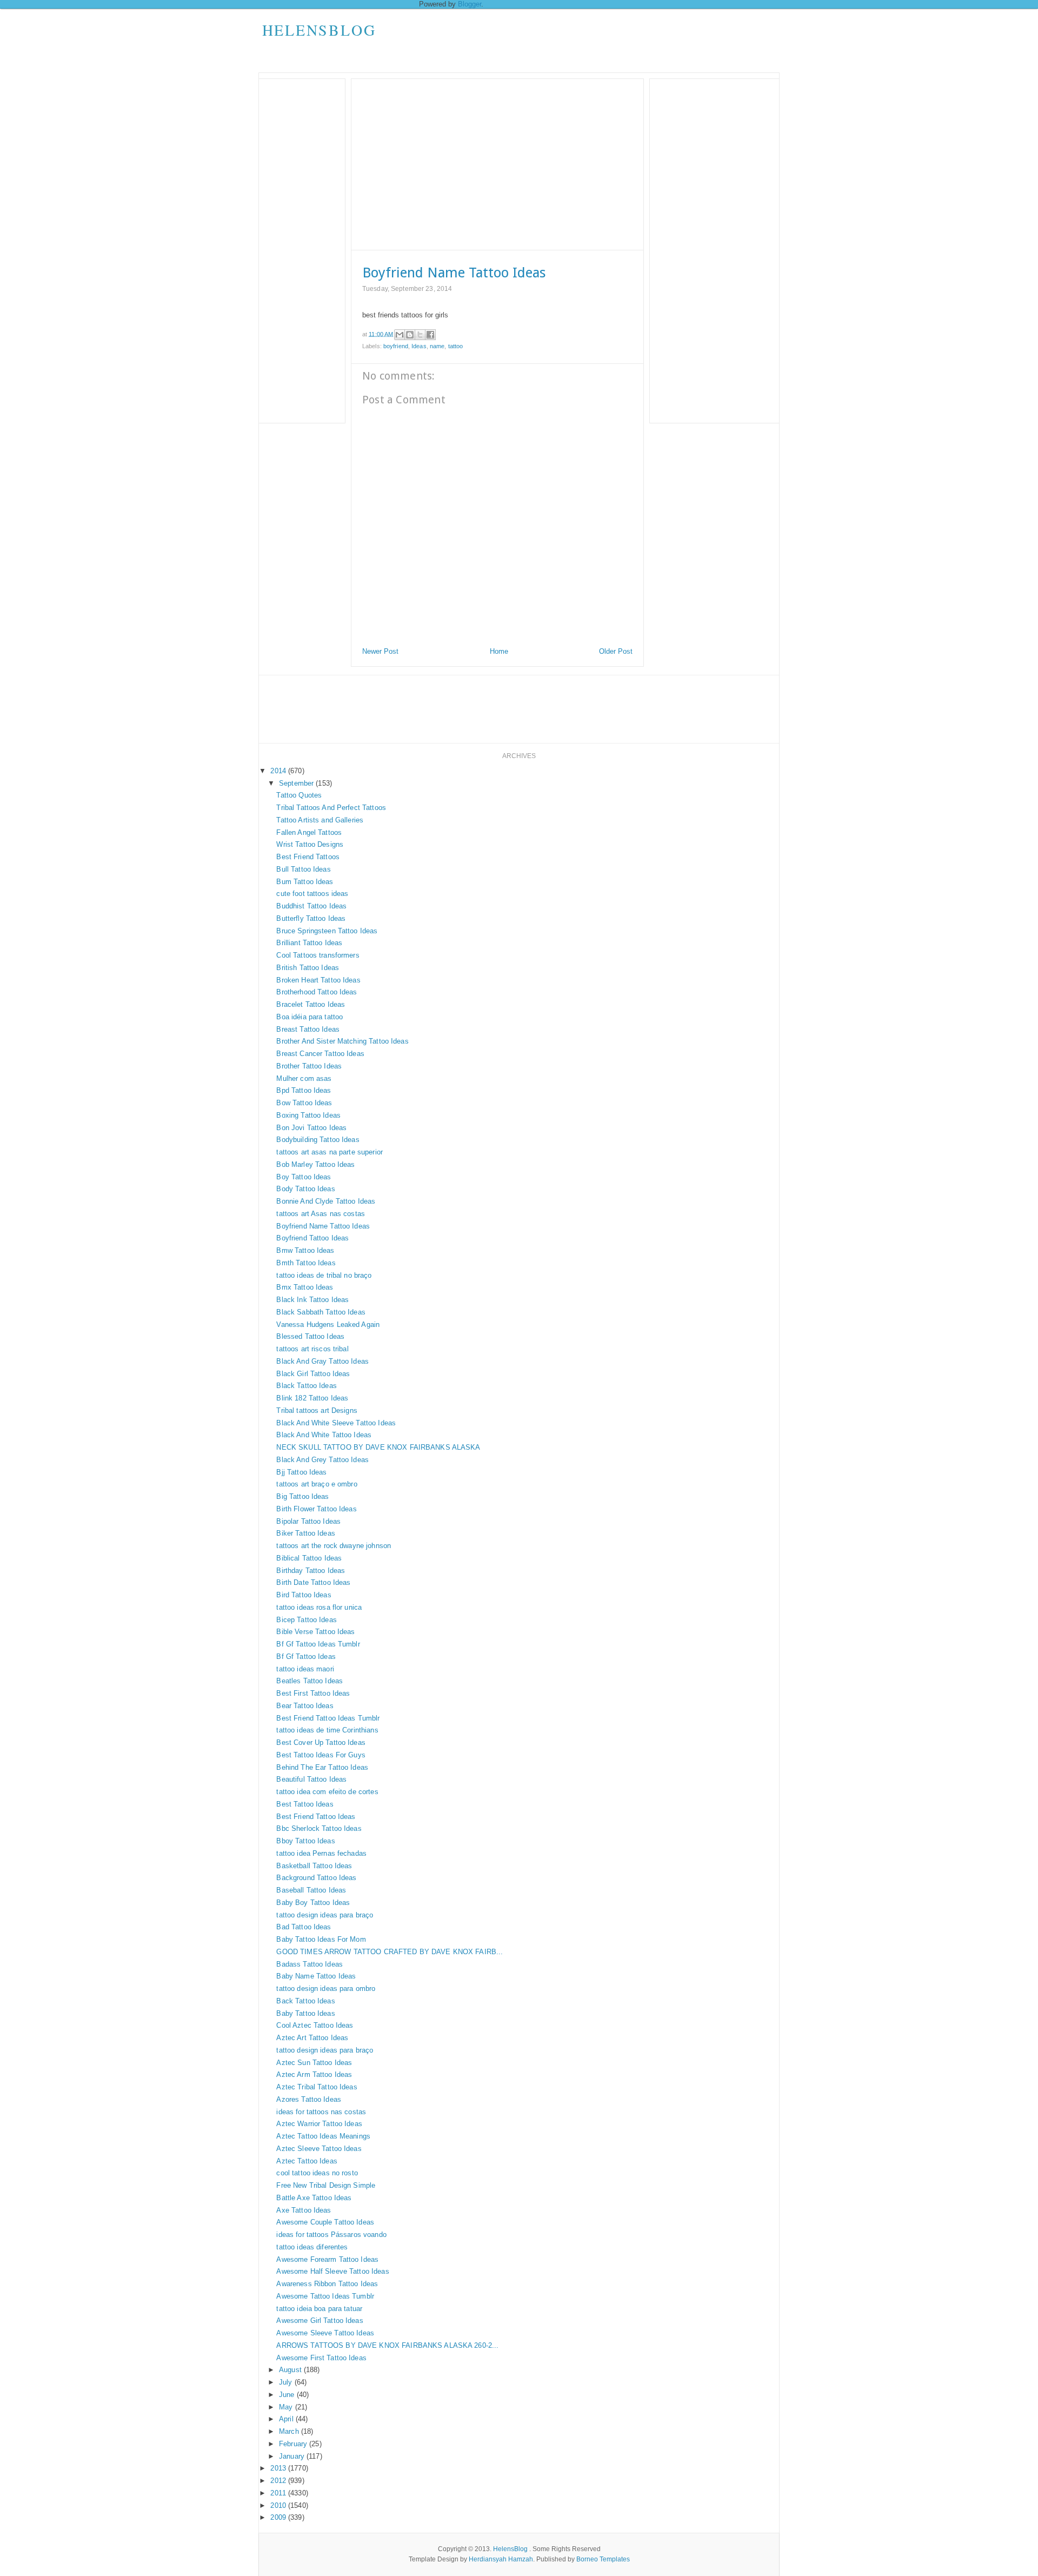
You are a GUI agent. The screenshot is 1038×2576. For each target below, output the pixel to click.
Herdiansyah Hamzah (501, 2559)
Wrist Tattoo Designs (310, 844)
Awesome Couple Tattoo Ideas (325, 2222)
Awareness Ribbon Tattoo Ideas (327, 2284)
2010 (279, 2505)
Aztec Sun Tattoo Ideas (314, 2063)
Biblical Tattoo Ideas (309, 1558)
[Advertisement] (582, 41)
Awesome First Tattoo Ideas (321, 2358)
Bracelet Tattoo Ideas (311, 1004)
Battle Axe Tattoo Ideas (314, 2198)
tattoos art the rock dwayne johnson (334, 1546)
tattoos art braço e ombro (317, 1484)
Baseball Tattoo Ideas (311, 1890)
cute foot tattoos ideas (312, 894)
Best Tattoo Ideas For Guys (321, 1755)
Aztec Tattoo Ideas (307, 2161)
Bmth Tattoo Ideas (306, 1263)
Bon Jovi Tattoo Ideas (311, 1128)
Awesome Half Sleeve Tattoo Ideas (332, 2271)
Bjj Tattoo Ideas (301, 1472)
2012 (279, 2481)
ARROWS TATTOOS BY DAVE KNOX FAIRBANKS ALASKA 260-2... (387, 2345)
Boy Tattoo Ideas (304, 1177)
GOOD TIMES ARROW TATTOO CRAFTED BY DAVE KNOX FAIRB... (390, 1952)
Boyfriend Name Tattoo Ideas (323, 1226)
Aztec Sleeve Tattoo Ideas (319, 2149)
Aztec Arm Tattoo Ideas (314, 2074)
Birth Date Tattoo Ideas (313, 1582)
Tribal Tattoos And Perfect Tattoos (331, 808)
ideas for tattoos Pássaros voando (331, 2235)
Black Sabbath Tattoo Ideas (321, 1312)
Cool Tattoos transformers (318, 955)
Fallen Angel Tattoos (309, 832)
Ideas (419, 346)
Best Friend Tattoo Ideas (316, 1817)
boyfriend (396, 346)
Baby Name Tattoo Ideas (316, 1976)
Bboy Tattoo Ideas (305, 1841)
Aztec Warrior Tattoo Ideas (319, 2124)
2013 (279, 2468)
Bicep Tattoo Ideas (306, 1620)
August (291, 2370)
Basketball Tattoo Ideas (314, 1866)
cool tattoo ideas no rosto (317, 2173)
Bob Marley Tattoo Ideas (315, 1164)
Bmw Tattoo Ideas (305, 1250)
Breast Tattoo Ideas (308, 1029)
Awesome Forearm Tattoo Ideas (327, 2259)
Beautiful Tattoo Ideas (311, 1779)
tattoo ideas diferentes (312, 2247)
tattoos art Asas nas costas (321, 1214)
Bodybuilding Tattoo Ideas (318, 1140)
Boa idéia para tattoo (310, 1017)
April (287, 2419)
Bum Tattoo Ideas (305, 882)
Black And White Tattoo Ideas (324, 1435)
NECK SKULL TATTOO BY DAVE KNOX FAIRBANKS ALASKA (378, 1447)
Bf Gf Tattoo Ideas (306, 1657)
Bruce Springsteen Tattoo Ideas (327, 931)
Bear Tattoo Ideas (305, 1706)
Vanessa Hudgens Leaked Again (328, 1324)
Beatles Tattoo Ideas (310, 1681)
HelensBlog (319, 30)
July (287, 2382)
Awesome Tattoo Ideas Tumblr (325, 2296)
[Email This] (400, 335)
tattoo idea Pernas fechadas (321, 1853)
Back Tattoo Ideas (305, 2001)
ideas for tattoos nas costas (321, 2112)
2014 (279, 771)
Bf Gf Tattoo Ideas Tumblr (318, 1644)
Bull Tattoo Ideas (303, 869)
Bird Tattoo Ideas (304, 1595)
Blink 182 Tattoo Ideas (312, 1398)
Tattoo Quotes (299, 795)
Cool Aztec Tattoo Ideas (315, 2025)
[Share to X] (420, 335)
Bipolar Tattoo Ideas (308, 1521)
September (297, 783)
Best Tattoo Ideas (305, 1804)
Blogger (470, 4)
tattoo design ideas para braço (325, 1915)
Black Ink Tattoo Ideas (312, 1300)
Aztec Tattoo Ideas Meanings (323, 2136)
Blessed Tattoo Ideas (310, 1336)
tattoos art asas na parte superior (329, 1152)
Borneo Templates (603, 2559)
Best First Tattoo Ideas (313, 1693)
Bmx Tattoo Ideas (305, 1287)
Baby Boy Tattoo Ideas (313, 1903)
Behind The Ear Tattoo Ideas (322, 1767)
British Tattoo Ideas (308, 968)
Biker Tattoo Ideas (305, 1533)
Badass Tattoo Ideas (309, 1964)
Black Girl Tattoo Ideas (313, 1374)
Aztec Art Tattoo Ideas (312, 2038)
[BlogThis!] (410, 335)
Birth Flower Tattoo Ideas (316, 1509)
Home (499, 651)
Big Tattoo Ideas (302, 1496)
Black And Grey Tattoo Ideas (322, 1460)
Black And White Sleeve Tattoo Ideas (336, 1423)
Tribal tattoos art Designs (317, 1410)
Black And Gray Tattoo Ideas (322, 1361)
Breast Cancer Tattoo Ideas (320, 1054)
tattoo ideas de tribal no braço (324, 1275)
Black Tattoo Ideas (306, 1386)
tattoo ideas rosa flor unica (319, 1607)
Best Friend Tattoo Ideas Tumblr (328, 1718)
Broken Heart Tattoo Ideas (318, 980)
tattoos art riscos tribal (312, 1349)
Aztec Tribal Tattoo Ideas (317, 2087)
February (294, 2444)
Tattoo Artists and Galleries (320, 820)
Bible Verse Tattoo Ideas (315, 1632)
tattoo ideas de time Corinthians (327, 1730)
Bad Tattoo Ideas (304, 1927)
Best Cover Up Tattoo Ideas (321, 1742)
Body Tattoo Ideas (305, 1189)
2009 (279, 2517)
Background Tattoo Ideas (316, 1878)
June (288, 2395)
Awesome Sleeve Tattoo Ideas (325, 2333)
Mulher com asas (304, 1078)
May (287, 2407)
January (293, 2456)
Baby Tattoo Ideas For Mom (321, 1939)
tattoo (456, 346)
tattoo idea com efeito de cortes (327, 1792)
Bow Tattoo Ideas (304, 1103)
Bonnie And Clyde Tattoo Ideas (326, 1201)
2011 (279, 2493)
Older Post (616, 651)
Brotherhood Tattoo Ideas (317, 992)
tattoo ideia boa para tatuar (319, 2309)
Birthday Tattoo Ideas (311, 1571)
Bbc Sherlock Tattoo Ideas (319, 1828)
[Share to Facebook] (430, 335)
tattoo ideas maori (305, 1669)
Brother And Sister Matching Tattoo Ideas (342, 1041)
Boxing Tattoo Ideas (308, 1115)
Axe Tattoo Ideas (304, 2210)
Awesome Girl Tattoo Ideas (320, 2321)
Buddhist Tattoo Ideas (311, 906)
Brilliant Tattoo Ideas (309, 943)
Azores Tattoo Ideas (308, 2099)
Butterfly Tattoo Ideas (311, 918)
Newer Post (380, 651)
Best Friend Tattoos (308, 857)
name (437, 346)
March (290, 2431)
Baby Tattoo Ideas (305, 2013)
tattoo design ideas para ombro (326, 1989)
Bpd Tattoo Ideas (304, 1090)
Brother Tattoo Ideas (309, 1066)
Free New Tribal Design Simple (326, 2185)
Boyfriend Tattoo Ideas (312, 1238)
